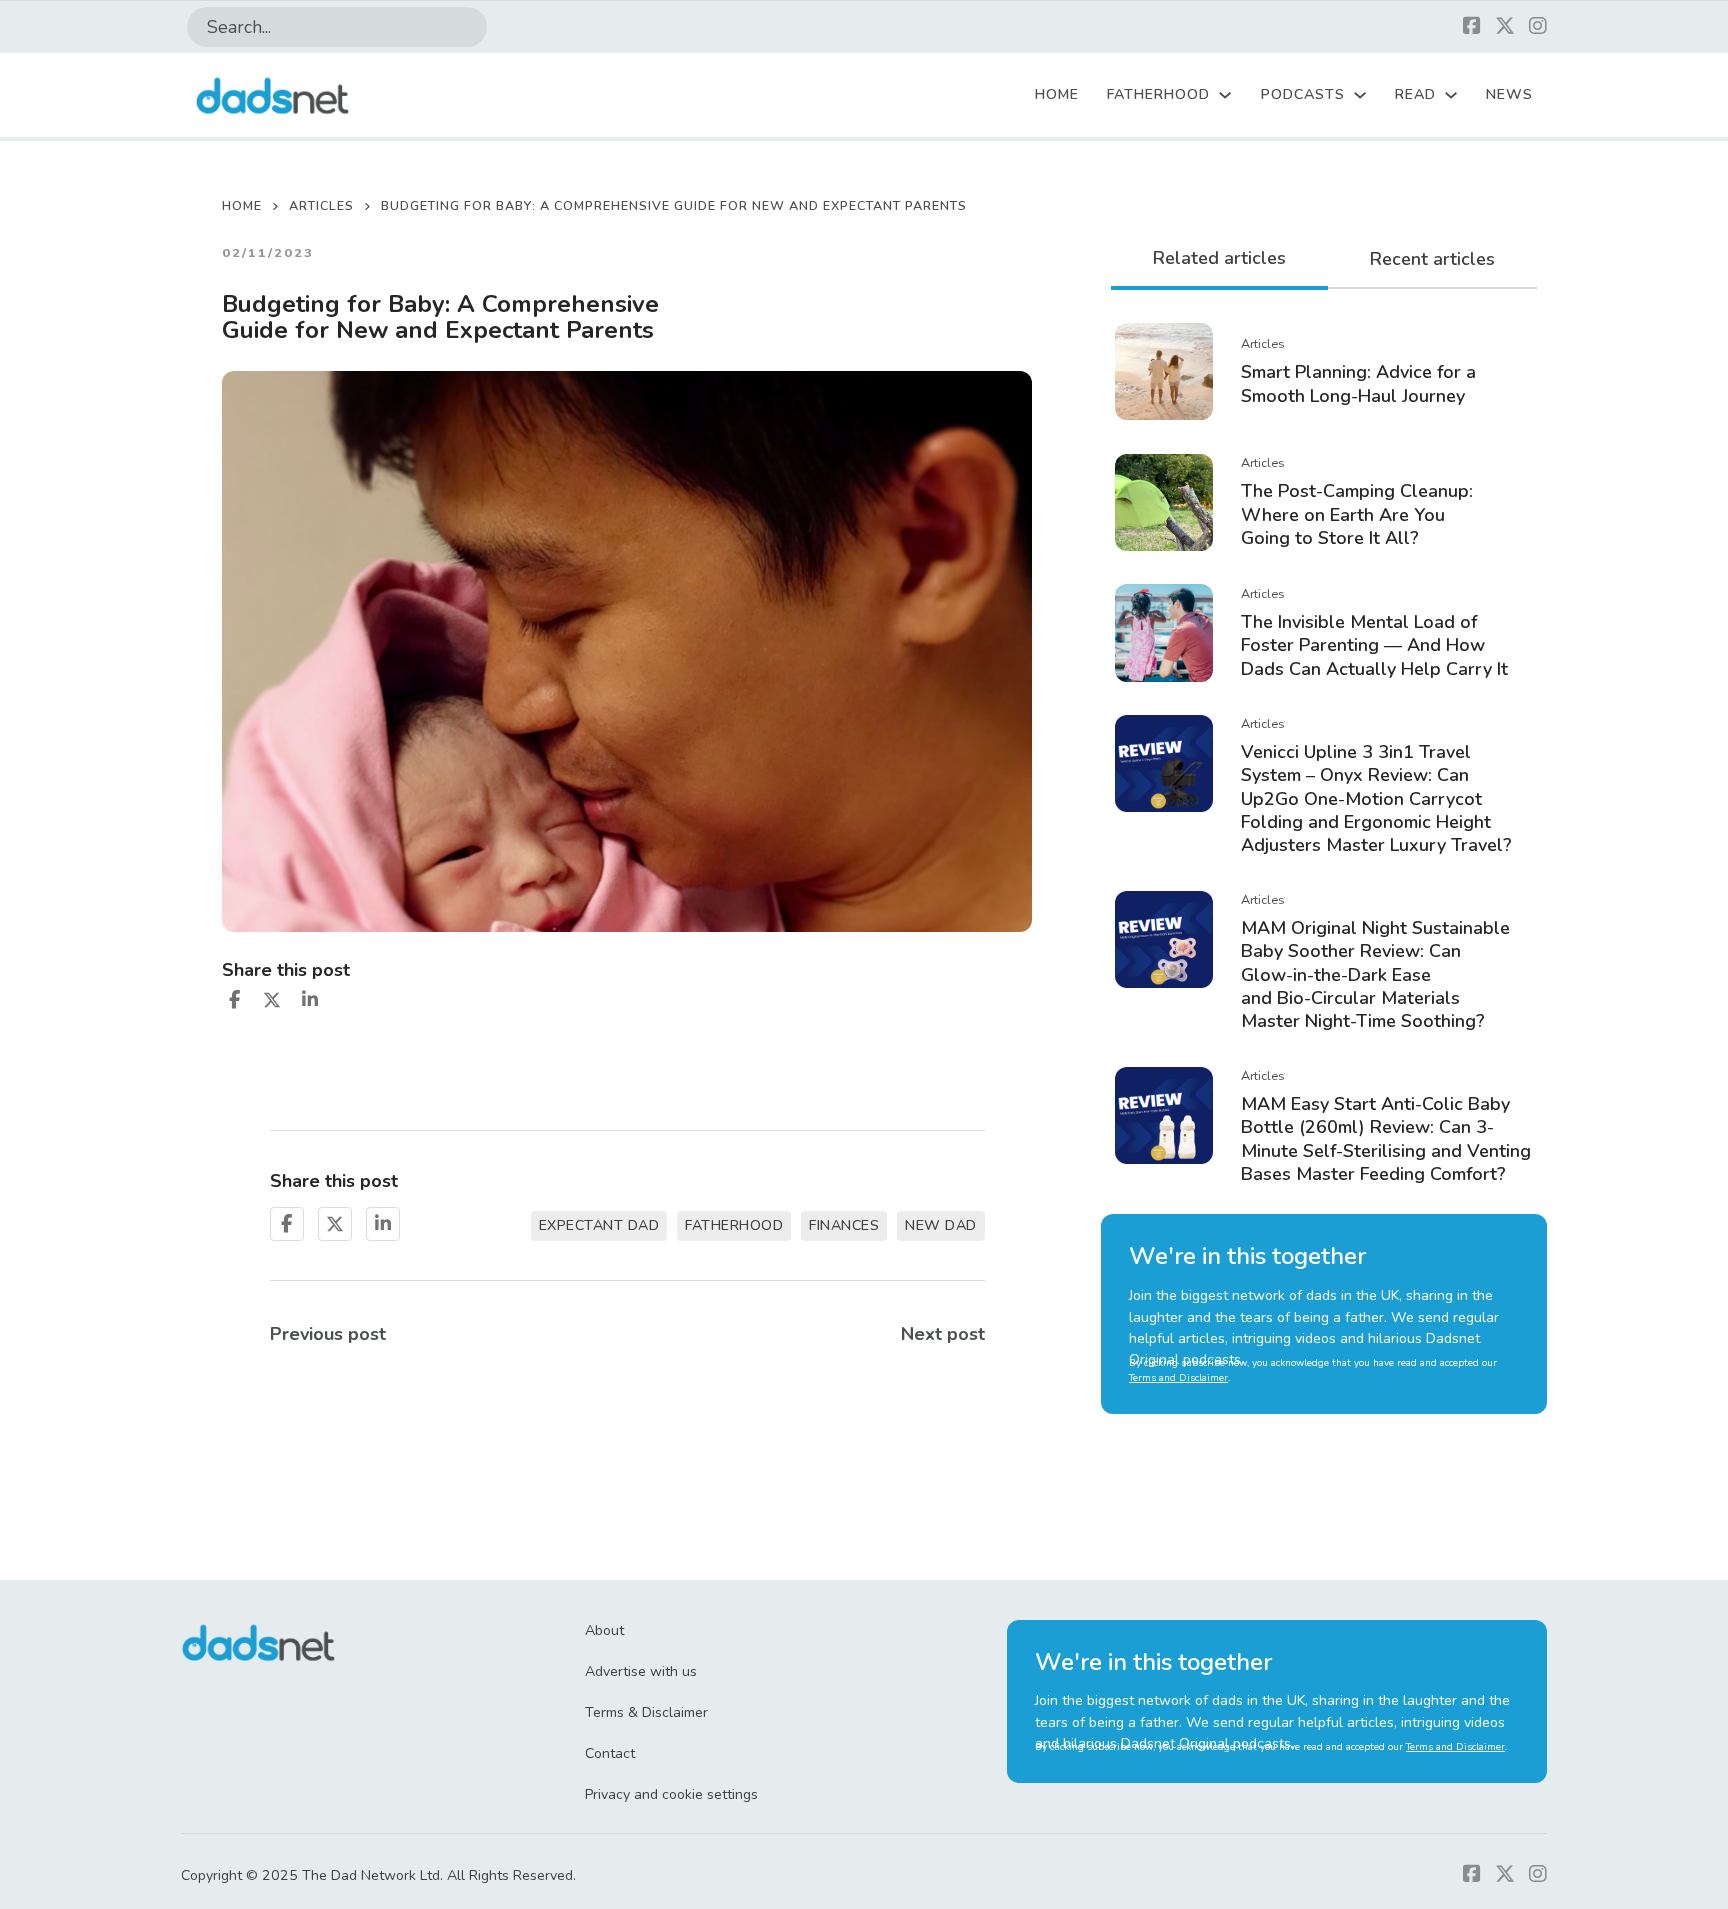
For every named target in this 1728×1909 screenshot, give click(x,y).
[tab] (1219, 260)
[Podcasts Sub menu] (1360, 95)
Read (1415, 94)
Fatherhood (1158, 94)
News (1509, 94)
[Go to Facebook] (1472, 27)
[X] (272, 1000)
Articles (321, 205)
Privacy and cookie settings (671, 1794)
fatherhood (734, 1225)
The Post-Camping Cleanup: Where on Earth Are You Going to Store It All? (1357, 514)
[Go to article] (1164, 370)
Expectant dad (599, 1225)
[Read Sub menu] (1451, 95)
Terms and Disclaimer (1178, 1378)
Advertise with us (641, 1671)
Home (1057, 94)
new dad (941, 1225)
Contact (610, 1753)
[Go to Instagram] (1538, 27)
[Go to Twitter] (1505, 27)
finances (844, 1225)
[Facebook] (234, 1000)
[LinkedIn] (310, 1000)
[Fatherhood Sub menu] (1225, 95)
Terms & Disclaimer (646, 1712)
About (604, 1630)
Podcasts (1303, 94)
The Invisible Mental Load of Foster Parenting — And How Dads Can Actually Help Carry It (1374, 645)
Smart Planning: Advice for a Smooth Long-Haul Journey (1358, 383)
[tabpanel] (1324, 752)
